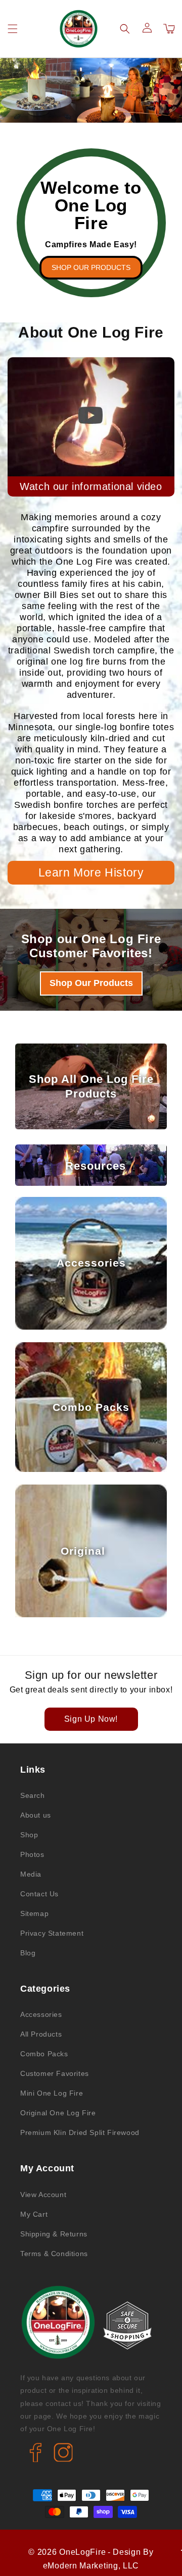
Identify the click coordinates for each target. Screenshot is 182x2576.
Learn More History (91, 872)
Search (33, 1795)
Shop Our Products (91, 267)
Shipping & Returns (54, 2234)
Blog (28, 1953)
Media (31, 1874)
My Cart (34, 2214)
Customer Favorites (55, 2073)
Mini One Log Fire (52, 2093)
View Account (43, 2195)
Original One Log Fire (58, 2113)
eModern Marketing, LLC (91, 2566)
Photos (32, 1854)
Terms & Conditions (54, 2254)
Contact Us (39, 1894)
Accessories (41, 2014)
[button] (13, 29)
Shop (29, 1835)
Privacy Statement (52, 1933)
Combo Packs (44, 2054)
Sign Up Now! (91, 1719)
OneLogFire (82, 2552)
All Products (41, 2034)
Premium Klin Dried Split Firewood (80, 2132)
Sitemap (34, 1913)
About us (36, 1815)
